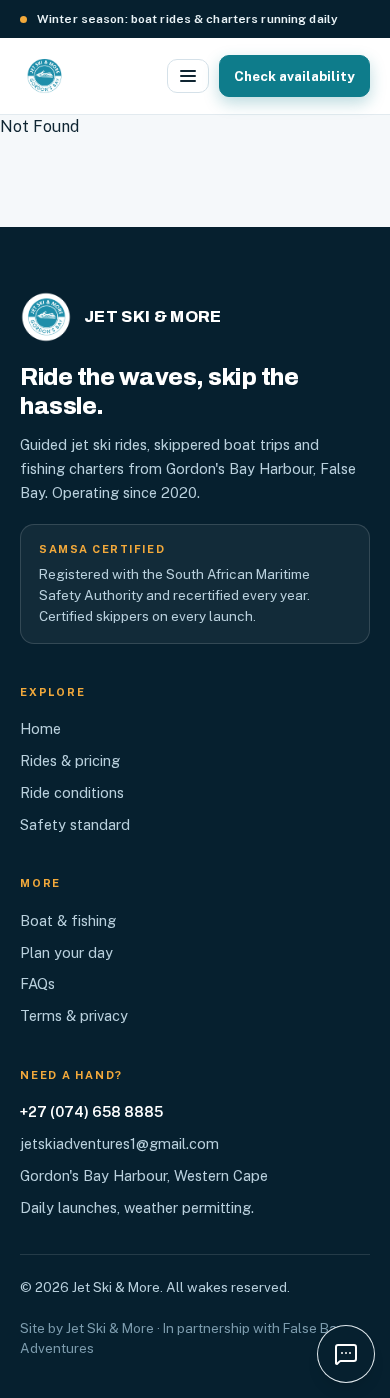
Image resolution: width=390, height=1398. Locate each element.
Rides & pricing (70, 760)
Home (40, 728)
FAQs (37, 983)
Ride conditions (72, 792)
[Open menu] (188, 76)
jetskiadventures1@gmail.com (119, 1143)
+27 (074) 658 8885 (91, 1111)
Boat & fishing (68, 920)
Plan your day (66, 952)
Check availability (294, 76)
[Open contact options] (346, 1354)
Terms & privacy (74, 1015)
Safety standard (75, 824)
